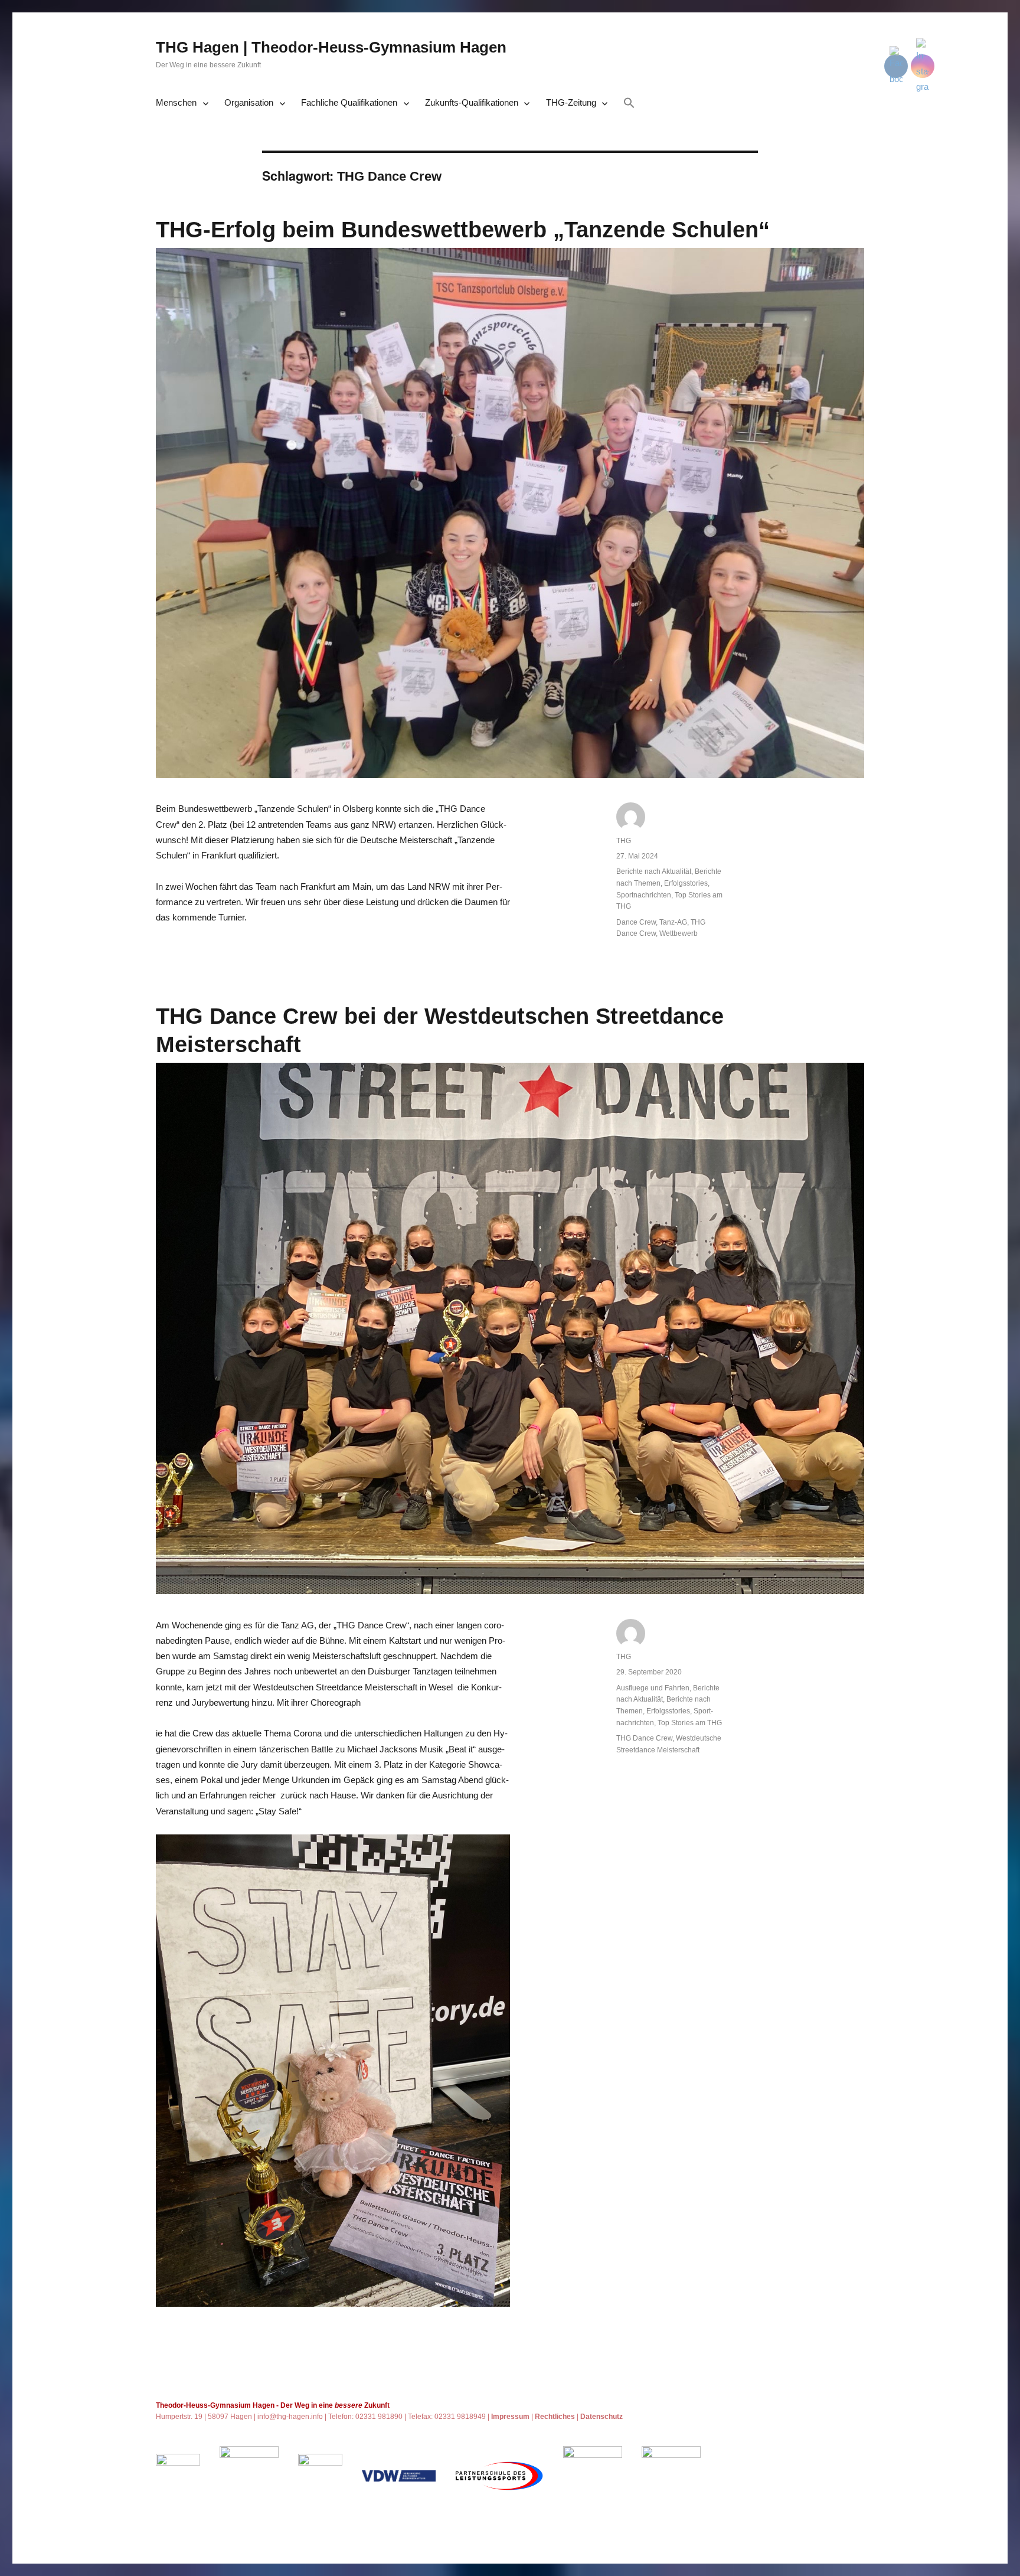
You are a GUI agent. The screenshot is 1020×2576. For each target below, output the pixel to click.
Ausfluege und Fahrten (653, 1688)
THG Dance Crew (644, 1738)
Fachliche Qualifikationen (349, 102)
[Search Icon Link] (629, 104)
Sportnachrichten (644, 895)
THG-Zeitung (571, 102)
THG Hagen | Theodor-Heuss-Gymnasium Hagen (331, 47)
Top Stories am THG (690, 1723)
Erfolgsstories (686, 883)
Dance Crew (636, 922)
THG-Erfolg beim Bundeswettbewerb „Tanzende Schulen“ (463, 230)
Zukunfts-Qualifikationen (472, 102)
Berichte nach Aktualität (654, 871)
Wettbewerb (679, 933)
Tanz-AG (673, 922)
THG (624, 841)
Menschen (176, 102)
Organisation (249, 102)
